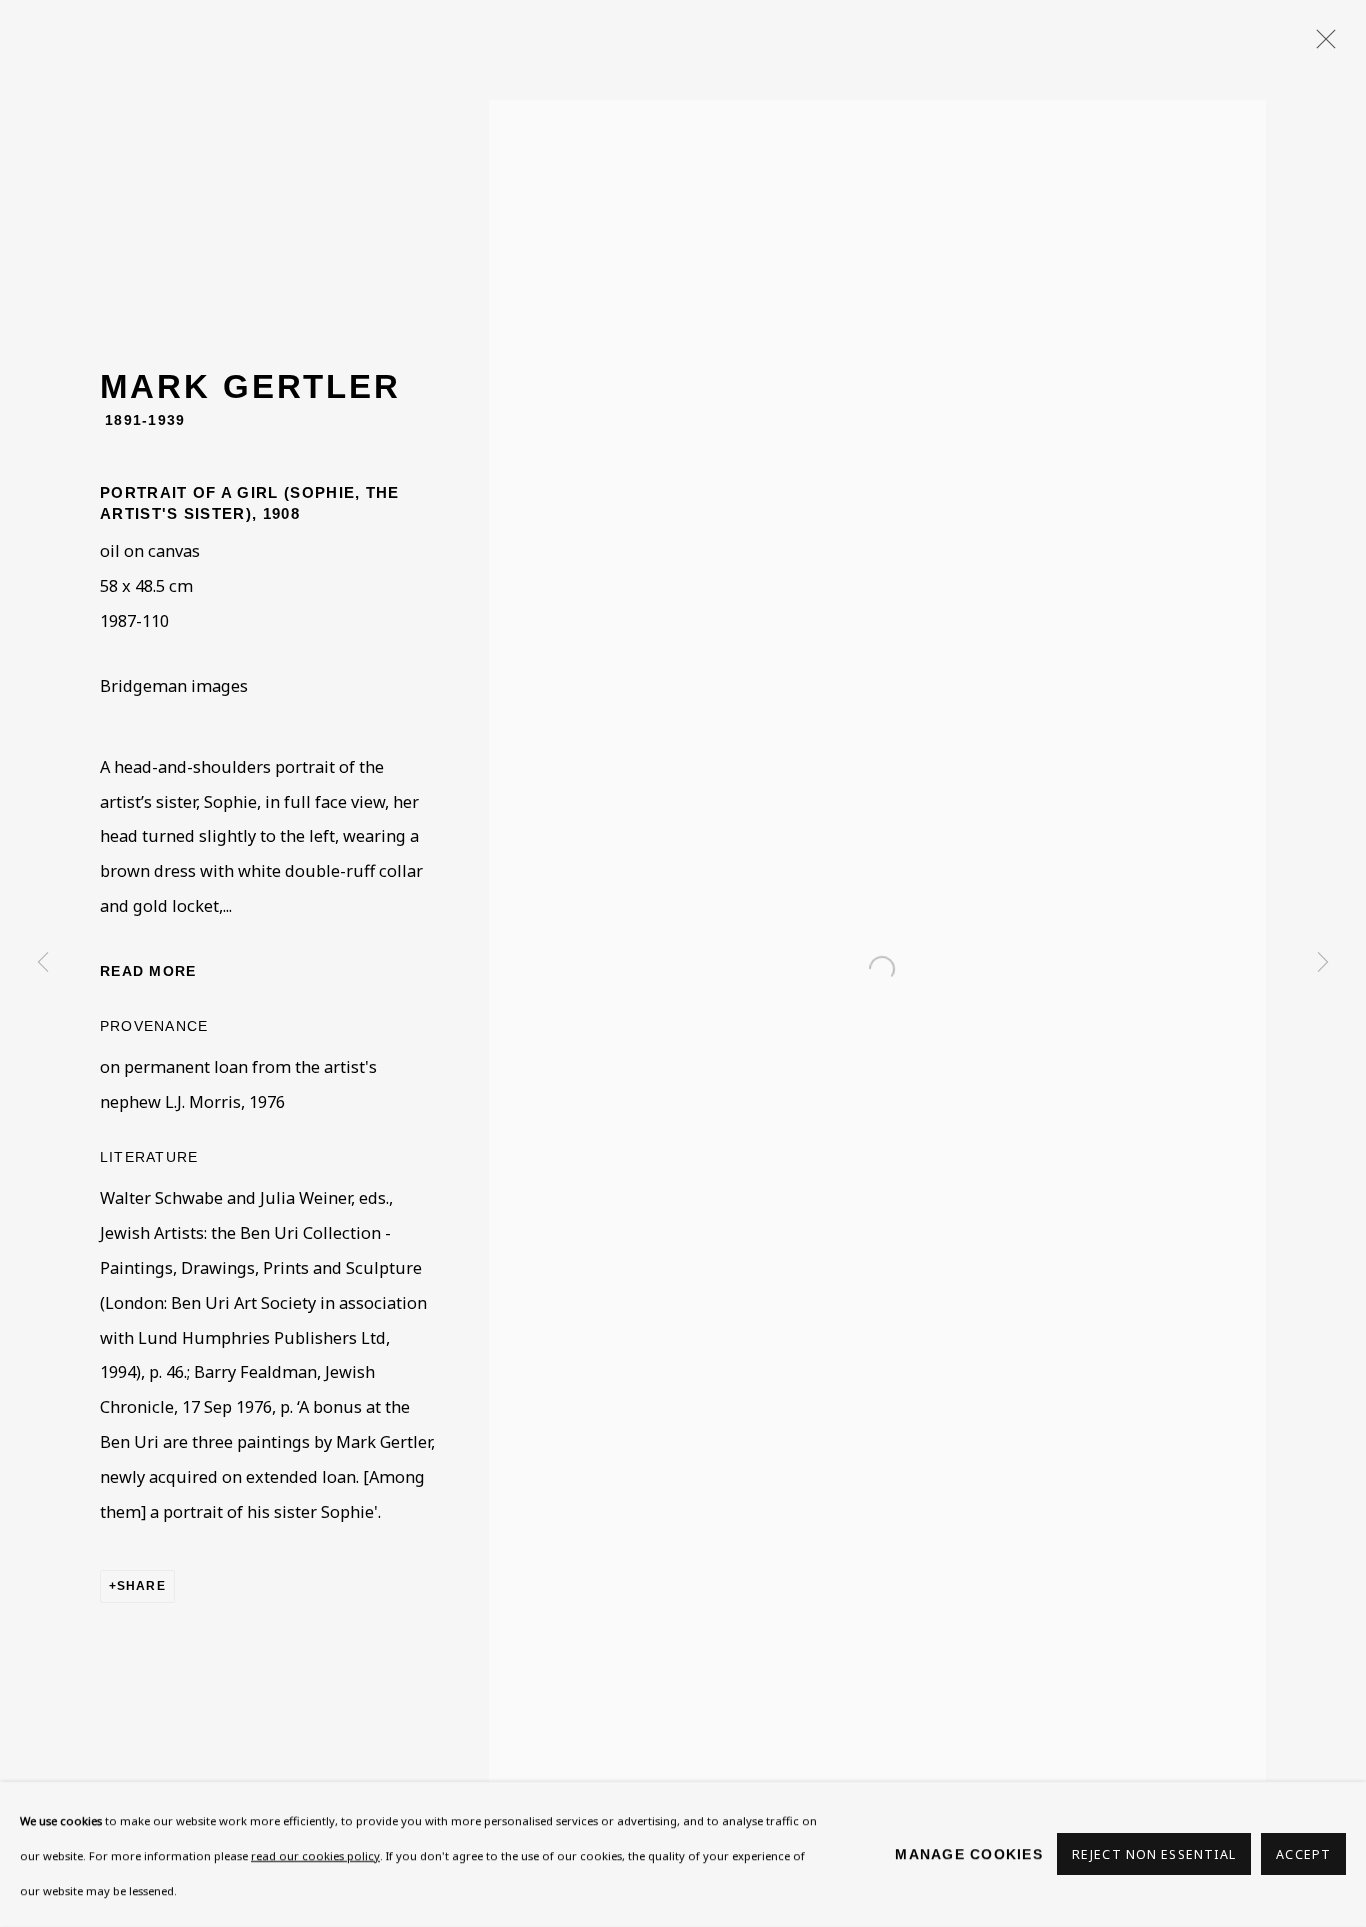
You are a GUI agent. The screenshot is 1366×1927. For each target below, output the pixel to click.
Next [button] (1323, 963)
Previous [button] (43, 963)
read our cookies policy (315, 1855)
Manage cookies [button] (969, 1854)
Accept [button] (1303, 1855)
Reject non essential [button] (1154, 1855)
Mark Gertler (250, 386)
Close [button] (1321, 45)
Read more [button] (148, 971)
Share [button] (141, 1586)
